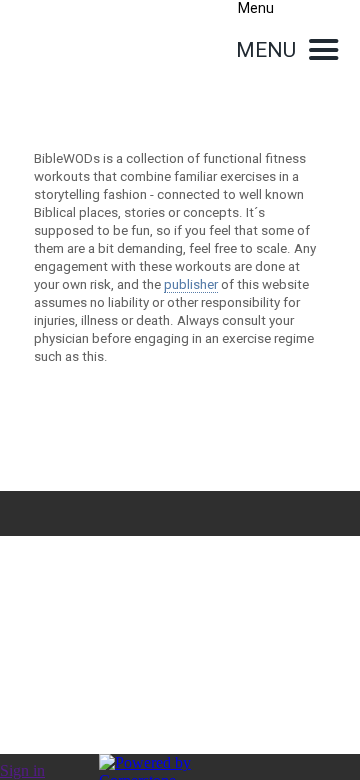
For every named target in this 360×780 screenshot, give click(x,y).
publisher (191, 284)
